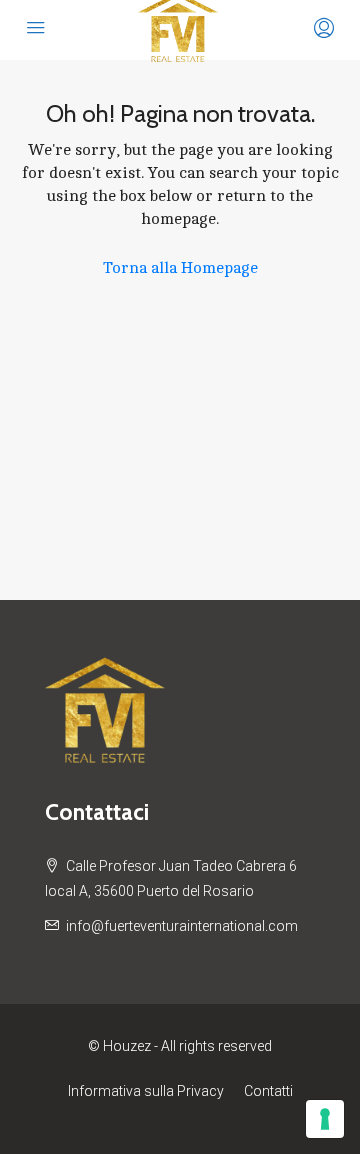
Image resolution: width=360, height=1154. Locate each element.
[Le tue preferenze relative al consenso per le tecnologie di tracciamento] (325, 1119)
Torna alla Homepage (180, 268)
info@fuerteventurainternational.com (182, 926)
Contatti (268, 1091)
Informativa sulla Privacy (146, 1091)
